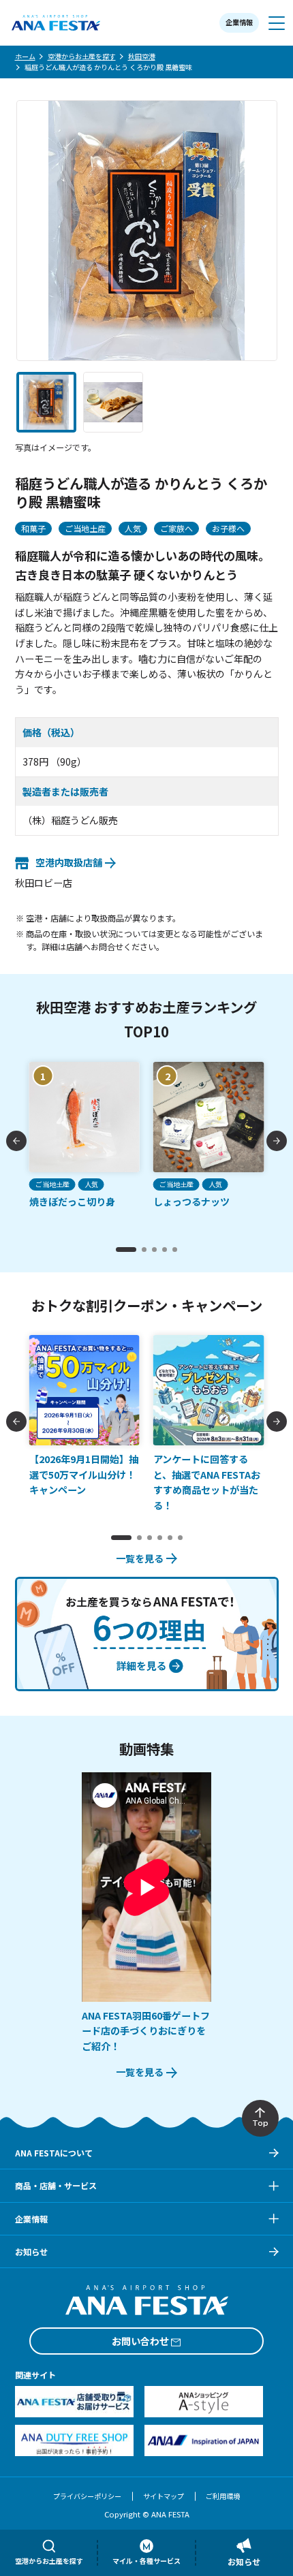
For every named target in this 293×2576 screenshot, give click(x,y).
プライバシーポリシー (87, 2496)
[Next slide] (277, 1141)
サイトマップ (164, 2496)
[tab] (126, 1250)
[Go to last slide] (16, 1141)
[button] (46, 402)
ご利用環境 (223, 2496)
